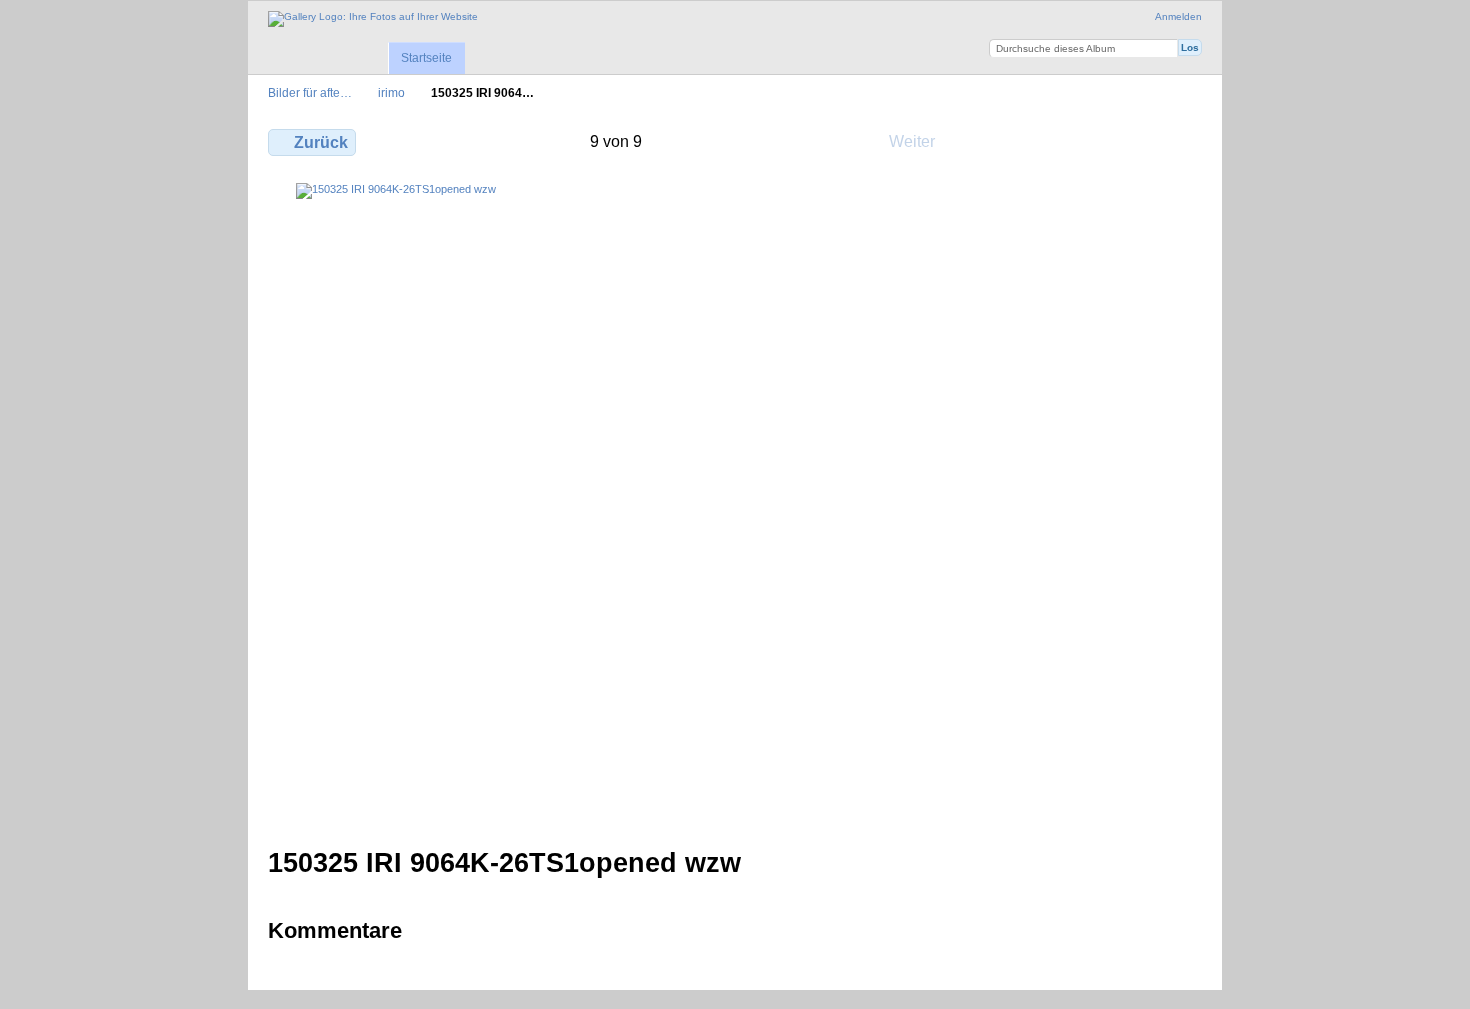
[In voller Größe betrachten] (616, 503)
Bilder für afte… (310, 92)
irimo (391, 92)
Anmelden (1178, 16)
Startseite (426, 58)
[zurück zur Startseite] (373, 19)
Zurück (321, 142)
